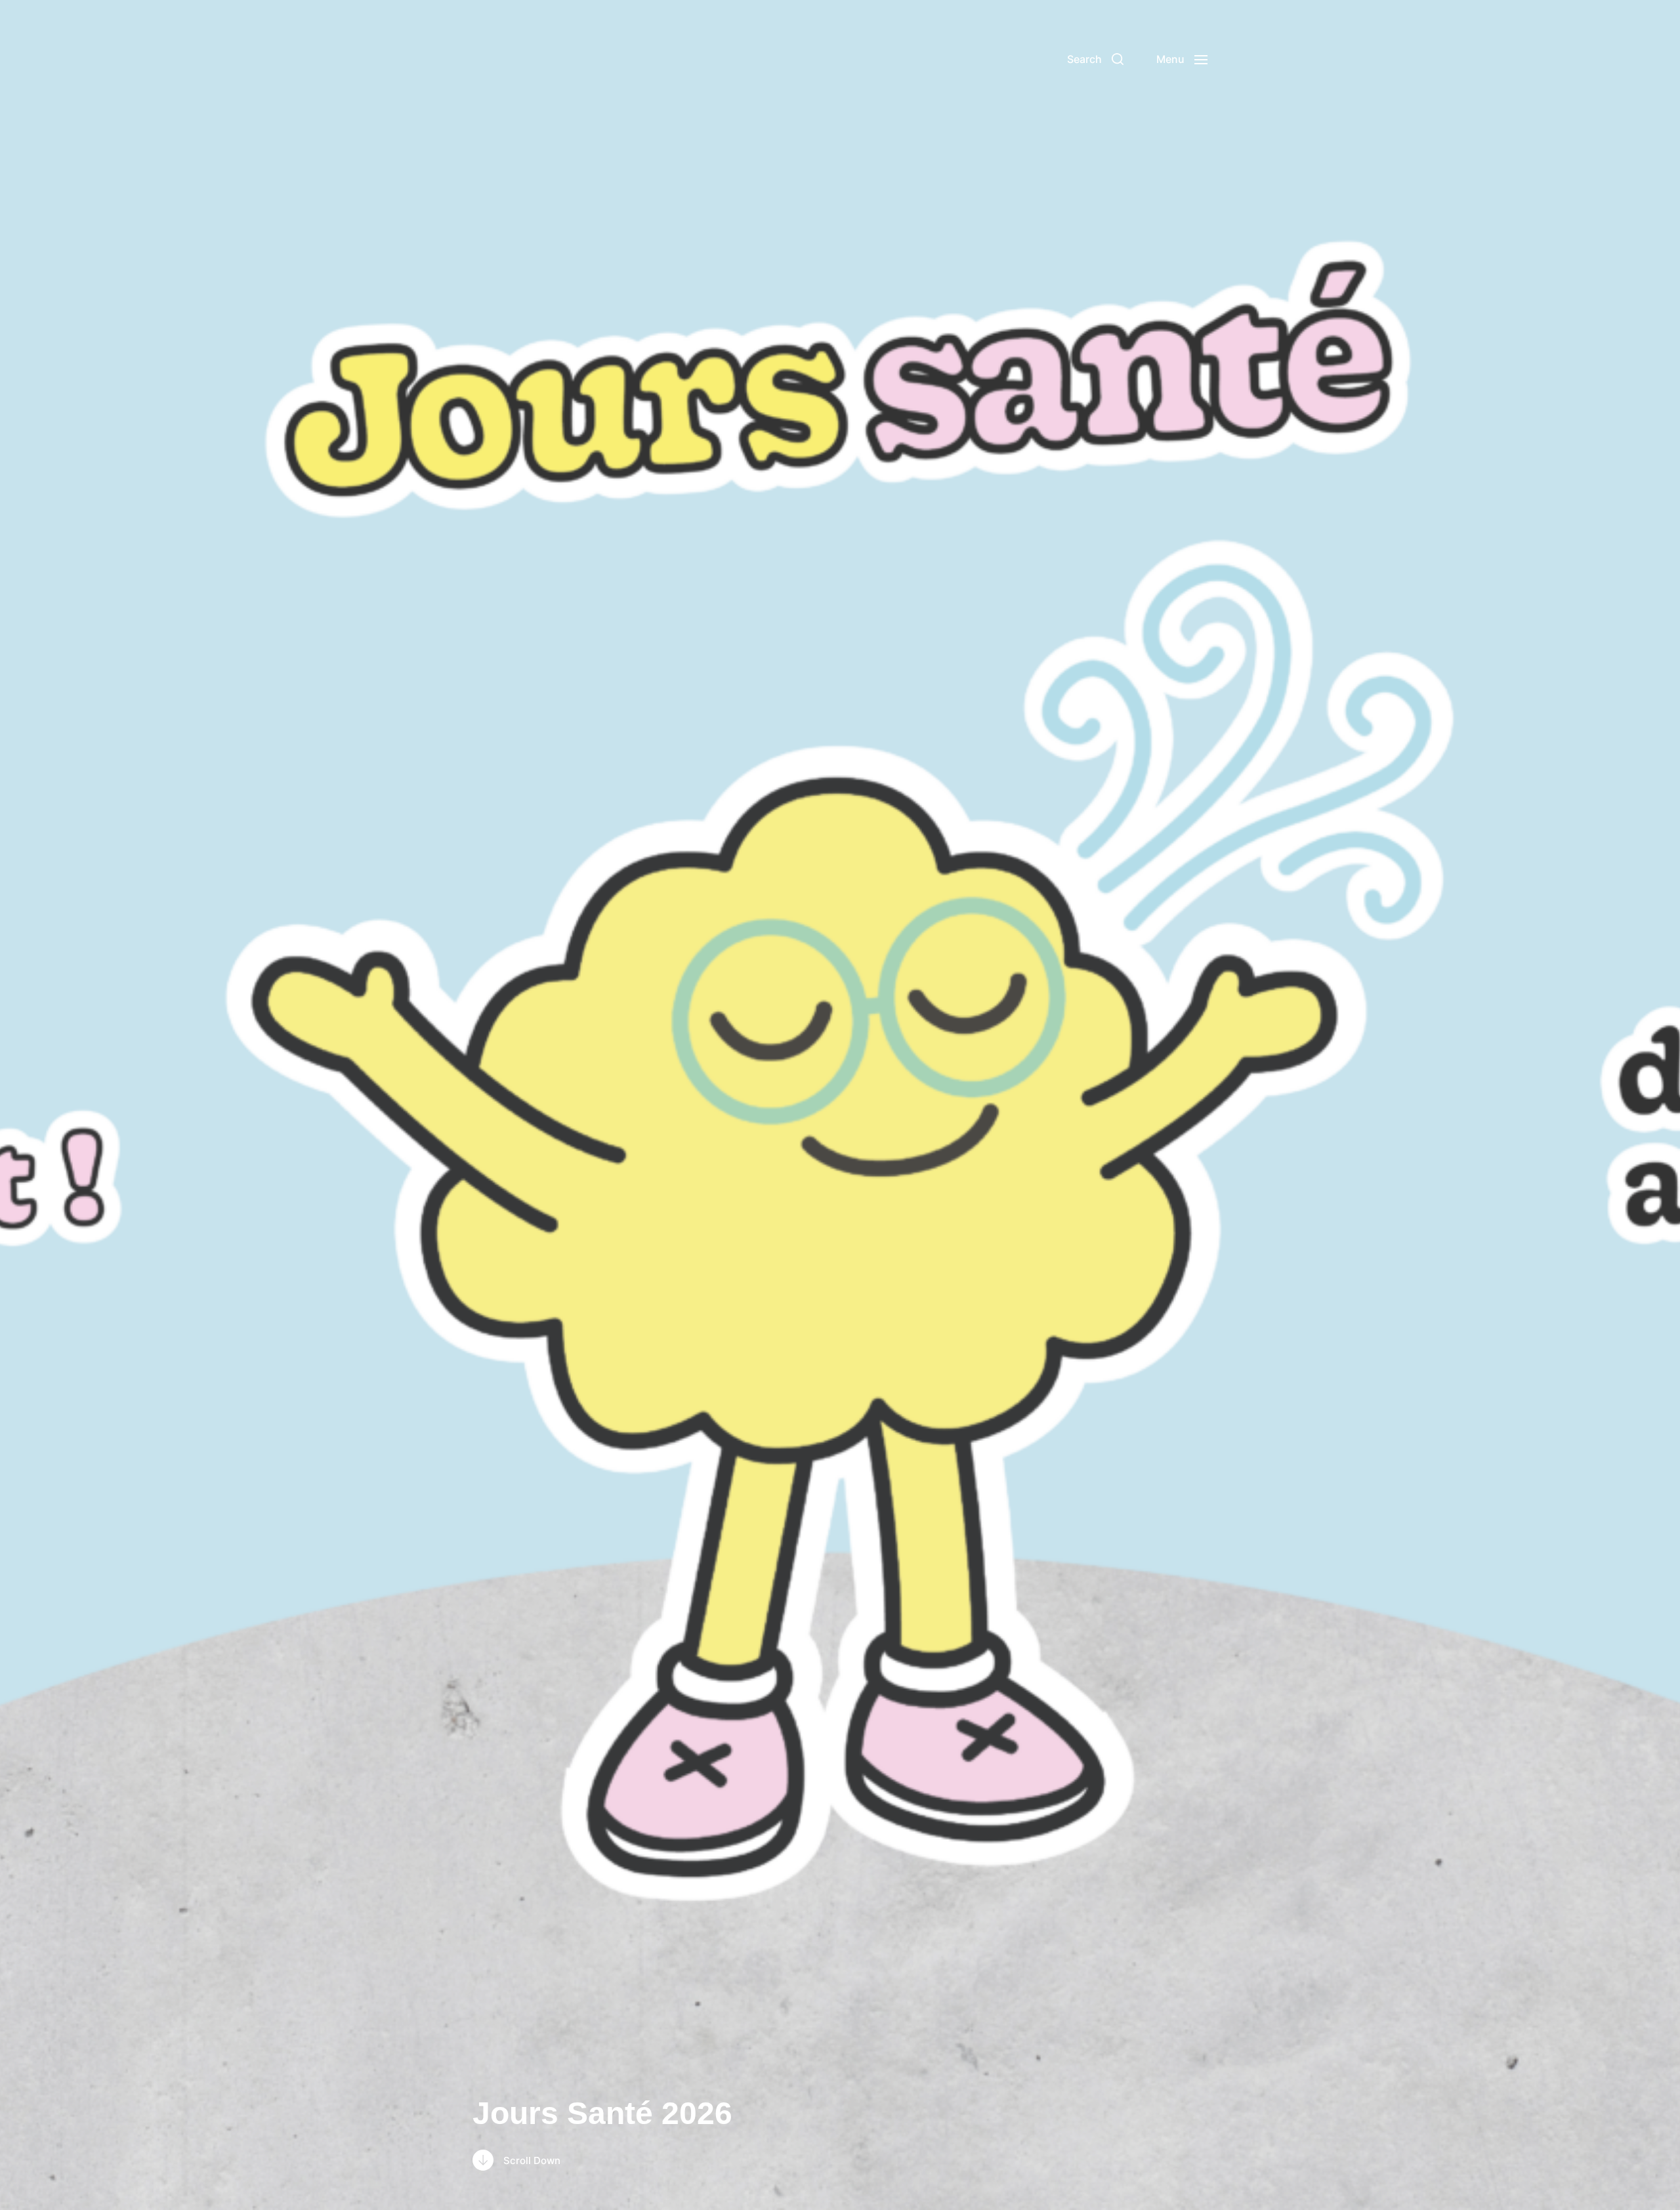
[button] (1095, 59)
